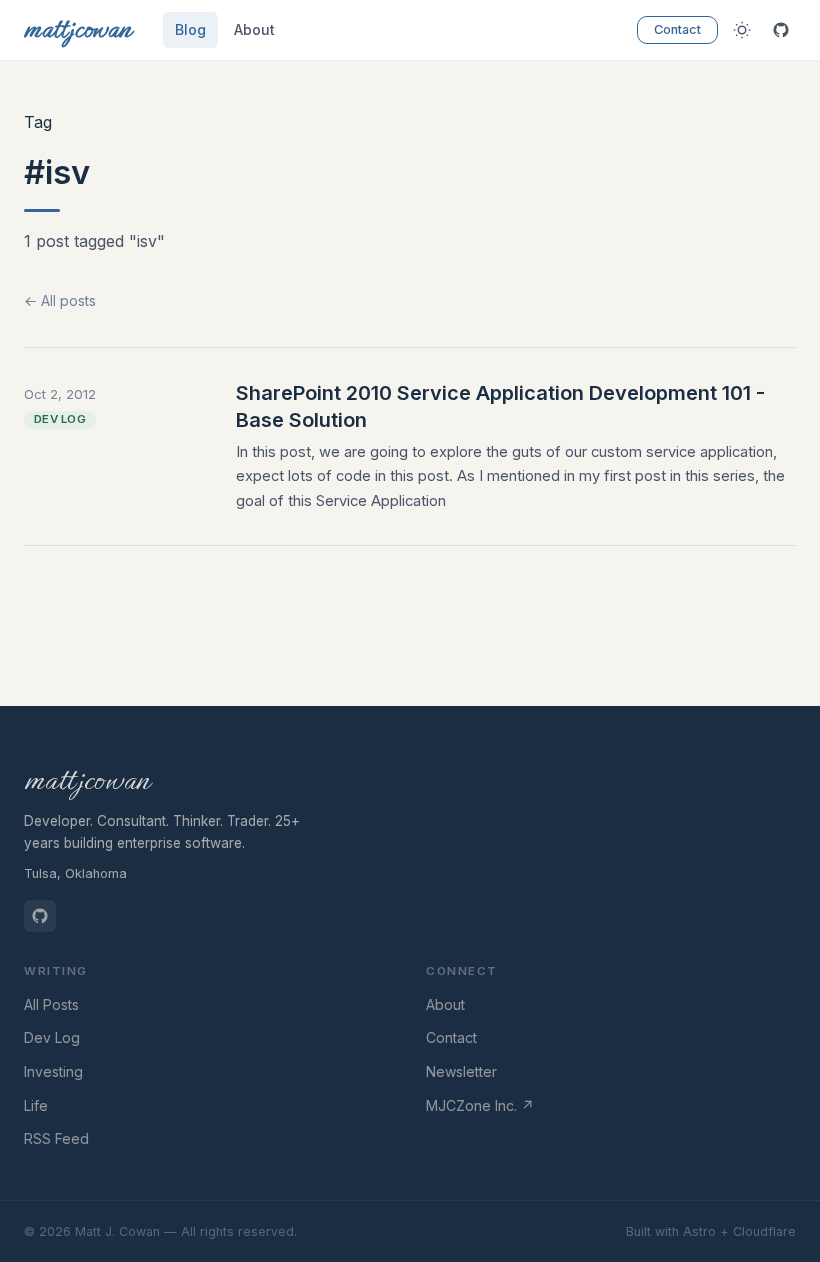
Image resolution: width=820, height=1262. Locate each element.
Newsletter (461, 1071)
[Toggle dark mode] (741, 30)
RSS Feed (56, 1138)
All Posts (51, 1004)
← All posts (60, 300)
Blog (190, 29)
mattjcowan (87, 780)
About (254, 29)
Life (36, 1105)
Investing (53, 1071)
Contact (677, 29)
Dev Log (52, 1037)
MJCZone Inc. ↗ (480, 1105)
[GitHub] (780, 30)
